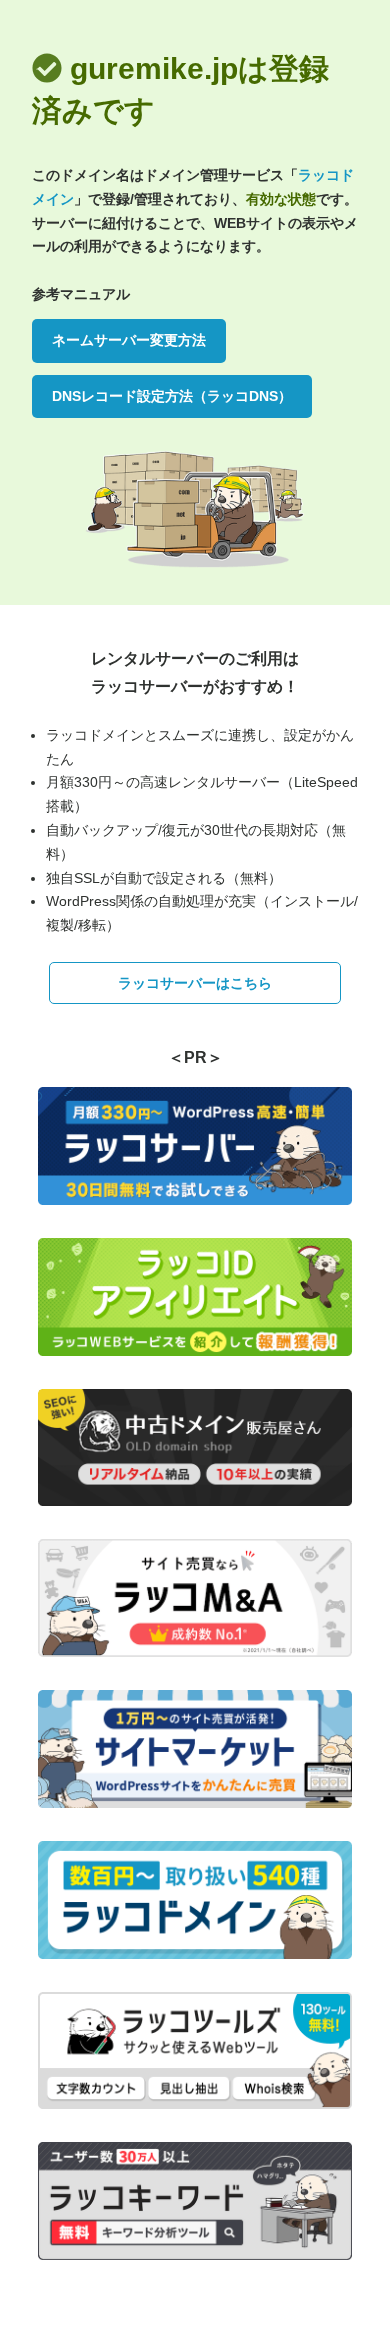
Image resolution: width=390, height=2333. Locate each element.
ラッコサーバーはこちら (195, 983)
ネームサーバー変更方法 (129, 340)
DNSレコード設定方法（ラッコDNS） (172, 396)
